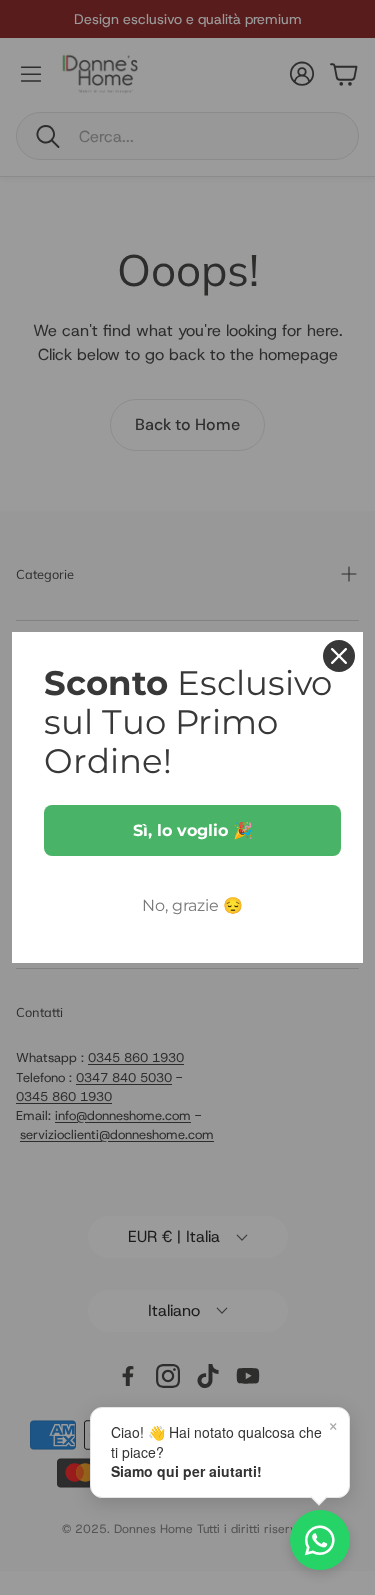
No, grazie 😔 (192, 905)
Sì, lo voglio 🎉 (193, 830)
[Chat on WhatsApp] (320, 1540)
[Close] (339, 656)
